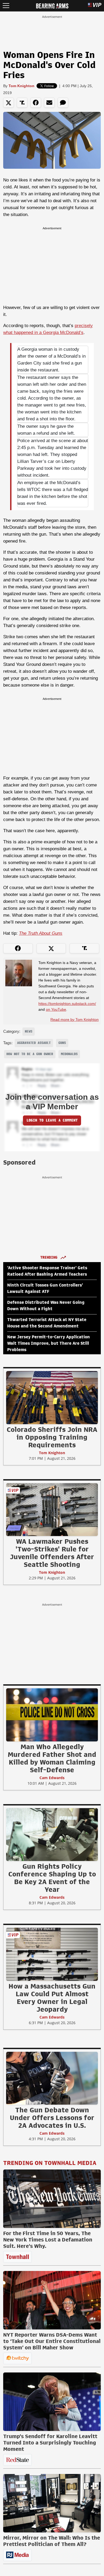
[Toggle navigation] (6, 6)
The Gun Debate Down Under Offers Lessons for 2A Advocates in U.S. (52, 2118)
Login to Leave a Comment (52, 1120)
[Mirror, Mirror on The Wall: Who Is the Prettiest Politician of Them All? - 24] (52, 2503)
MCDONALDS (69, 1054)
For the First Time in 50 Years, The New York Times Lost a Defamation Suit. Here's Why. (48, 2240)
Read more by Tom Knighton (75, 1020)
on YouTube (56, 1009)
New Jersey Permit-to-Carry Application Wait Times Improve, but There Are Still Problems (49, 1343)
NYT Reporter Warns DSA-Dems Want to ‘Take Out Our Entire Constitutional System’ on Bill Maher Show (52, 2341)
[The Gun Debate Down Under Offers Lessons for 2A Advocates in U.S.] (52, 2078)
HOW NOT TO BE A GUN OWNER (30, 1054)
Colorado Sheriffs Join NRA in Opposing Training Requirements (52, 1437)
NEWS (29, 1031)
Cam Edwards (52, 1778)
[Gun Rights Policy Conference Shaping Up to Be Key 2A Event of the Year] (52, 1834)
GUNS (62, 1043)
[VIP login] (95, 6)
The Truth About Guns (41, 933)
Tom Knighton (21, 86)
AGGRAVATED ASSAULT (34, 1043)
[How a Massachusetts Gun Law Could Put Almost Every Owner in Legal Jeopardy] (52, 1954)
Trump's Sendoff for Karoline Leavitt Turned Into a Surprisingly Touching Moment (50, 2443)
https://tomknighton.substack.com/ (67, 1004)
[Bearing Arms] (52, 5)
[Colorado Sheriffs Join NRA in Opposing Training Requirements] (52, 1397)
